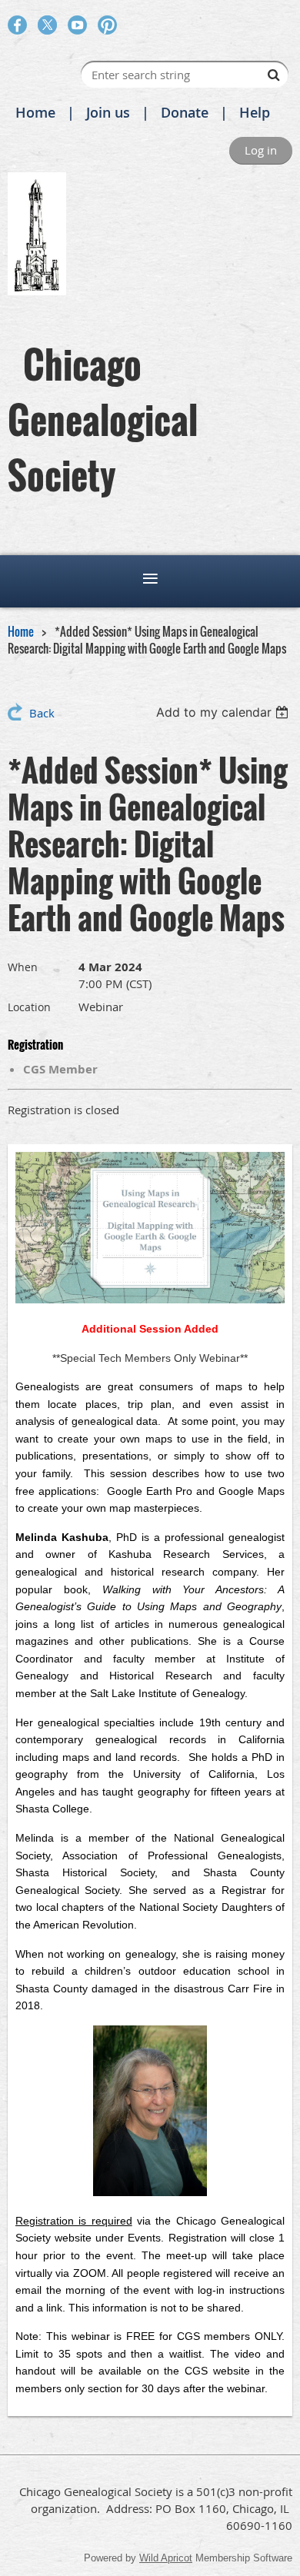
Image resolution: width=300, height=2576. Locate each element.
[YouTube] (77, 25)
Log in (261, 150)
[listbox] (224, 712)
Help (255, 112)
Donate (185, 112)
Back (42, 713)
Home (35, 112)
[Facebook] (17, 25)
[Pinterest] (107, 25)
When (23, 967)
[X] (47, 25)
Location (29, 1007)
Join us (108, 112)
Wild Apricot (166, 2558)
